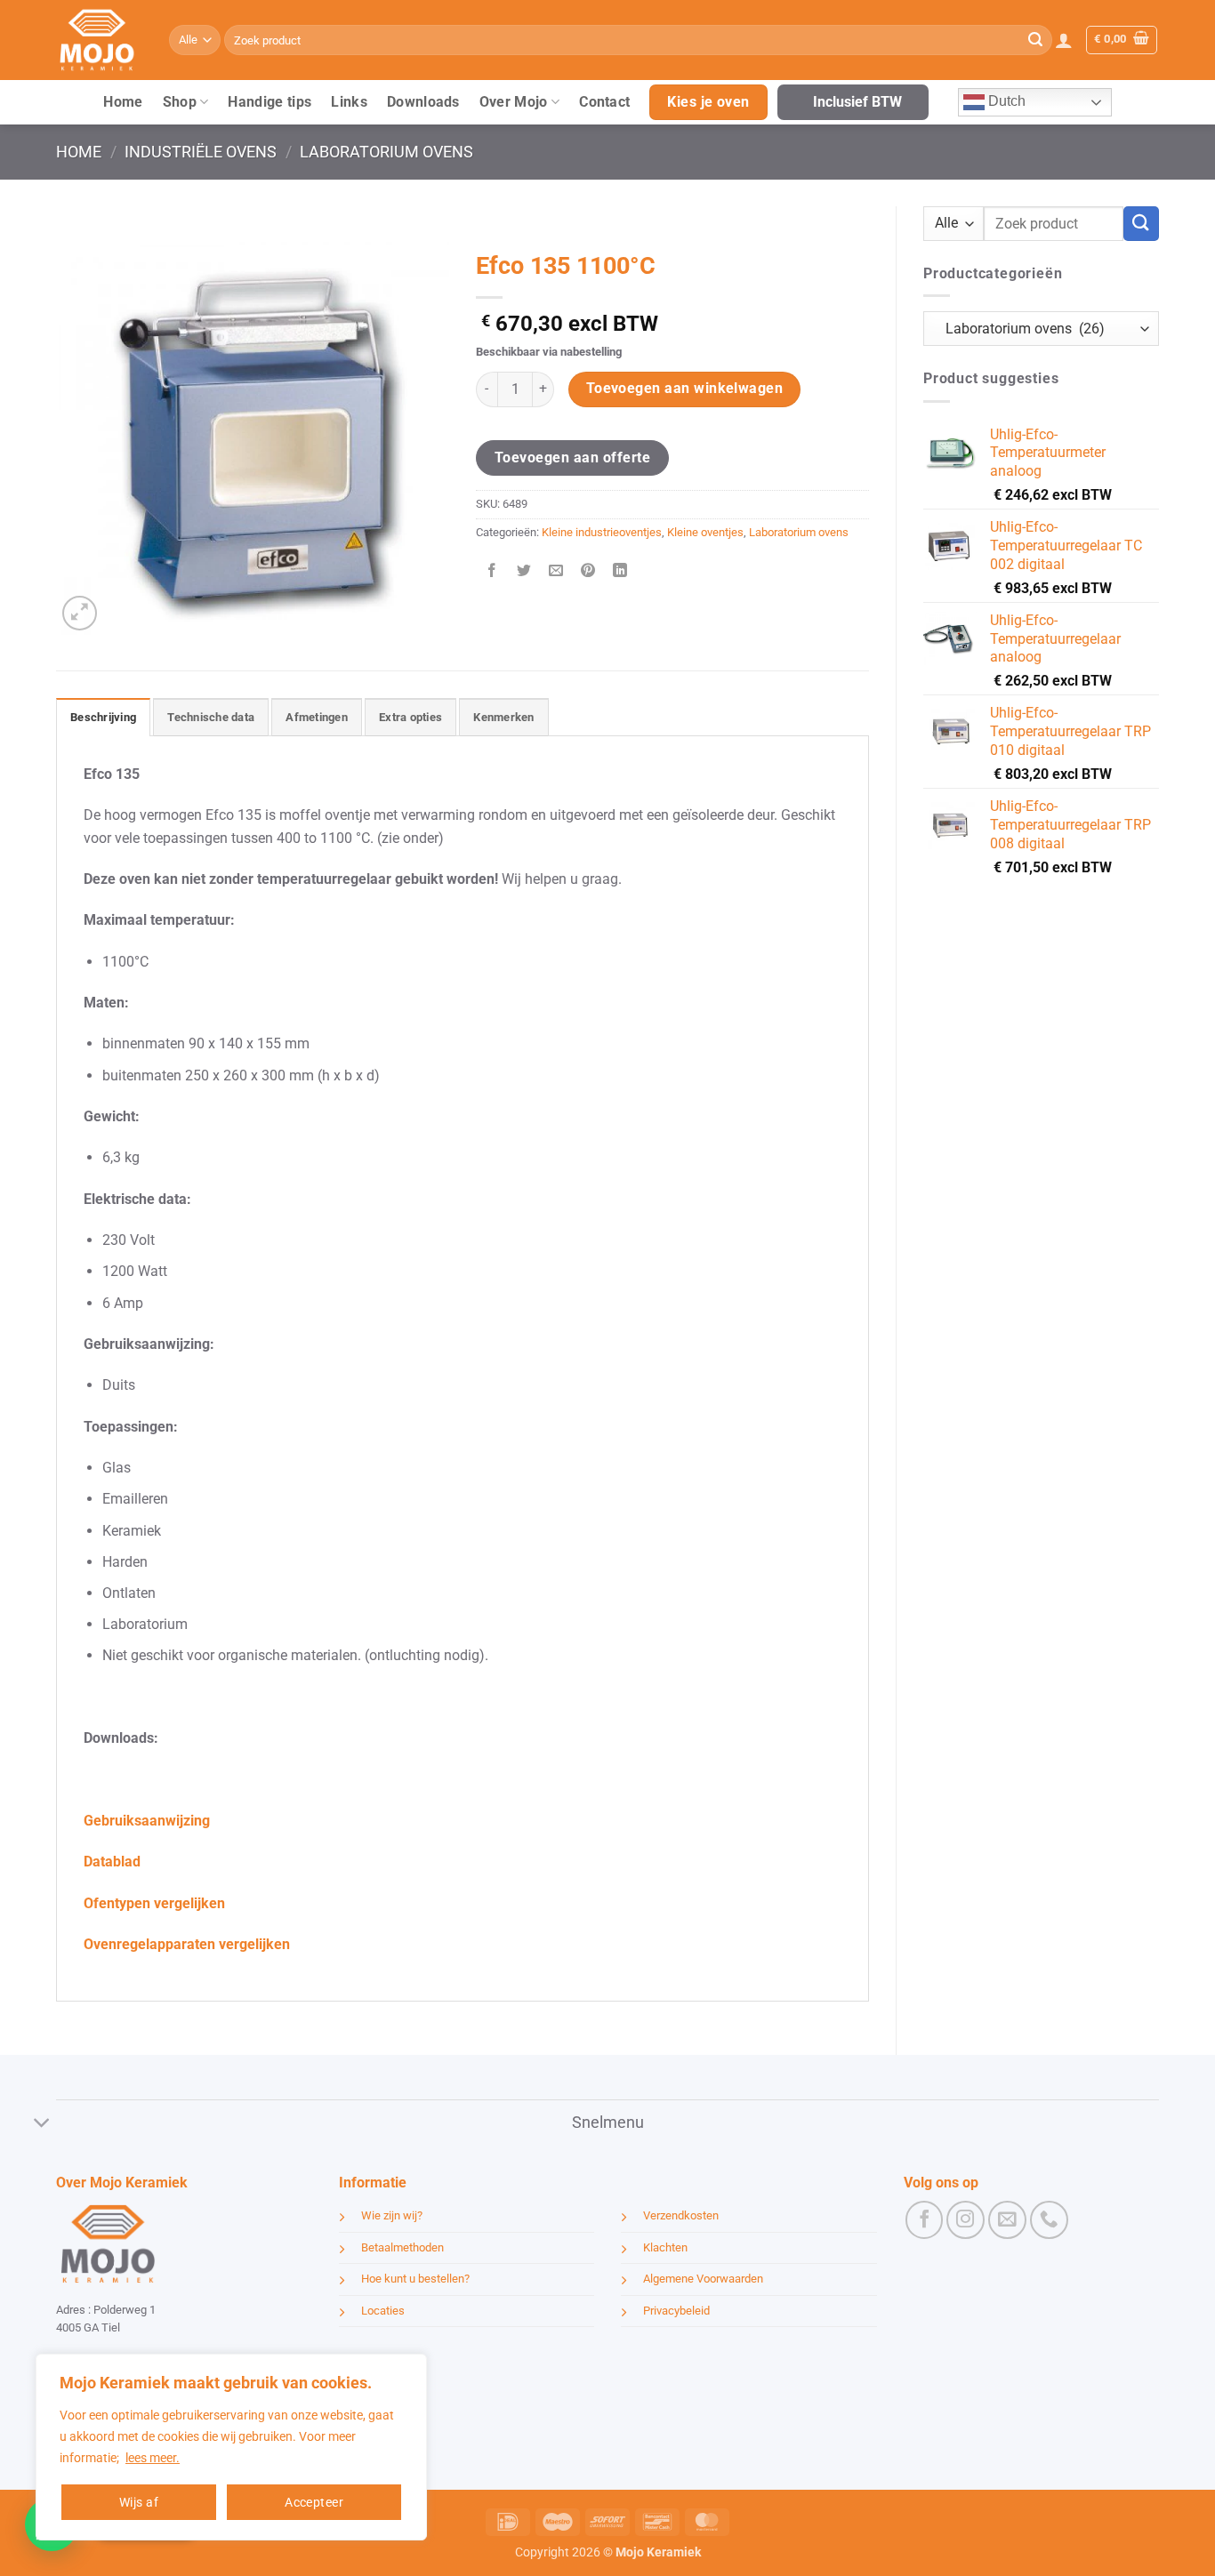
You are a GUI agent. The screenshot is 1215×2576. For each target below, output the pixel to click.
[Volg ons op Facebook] (925, 2220)
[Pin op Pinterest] (588, 572)
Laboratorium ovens (386, 152)
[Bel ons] (1049, 2220)
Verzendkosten (681, 2215)
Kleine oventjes (705, 532)
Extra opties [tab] (410, 717)
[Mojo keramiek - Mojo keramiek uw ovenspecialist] (99, 40)
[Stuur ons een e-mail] (1007, 2220)
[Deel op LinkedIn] (620, 572)
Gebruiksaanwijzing (147, 1821)
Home (123, 102)
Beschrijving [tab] (103, 717)
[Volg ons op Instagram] (966, 2220)
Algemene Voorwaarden (703, 2279)
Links (349, 102)
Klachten (665, 2247)
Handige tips (270, 102)
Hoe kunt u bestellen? (415, 2279)
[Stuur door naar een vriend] (556, 572)
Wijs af (139, 2502)
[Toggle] (42, 2125)
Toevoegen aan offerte (572, 457)
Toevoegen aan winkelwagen (685, 389)
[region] (231, 2447)
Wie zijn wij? (392, 2215)
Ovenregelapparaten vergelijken (187, 1944)
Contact (604, 102)
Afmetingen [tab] (317, 717)
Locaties (383, 2311)
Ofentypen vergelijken (154, 1903)
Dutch (1005, 101)
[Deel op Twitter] (524, 572)
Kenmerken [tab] (503, 717)
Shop (180, 102)
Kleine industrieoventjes (602, 532)
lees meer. (153, 2458)
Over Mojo (514, 102)
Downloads (423, 102)
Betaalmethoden (402, 2247)
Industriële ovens (201, 152)
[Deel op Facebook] (492, 572)
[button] (1064, 40)
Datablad (112, 1862)
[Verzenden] (1035, 40)
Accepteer (314, 2502)
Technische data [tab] (211, 717)
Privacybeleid (676, 2311)
